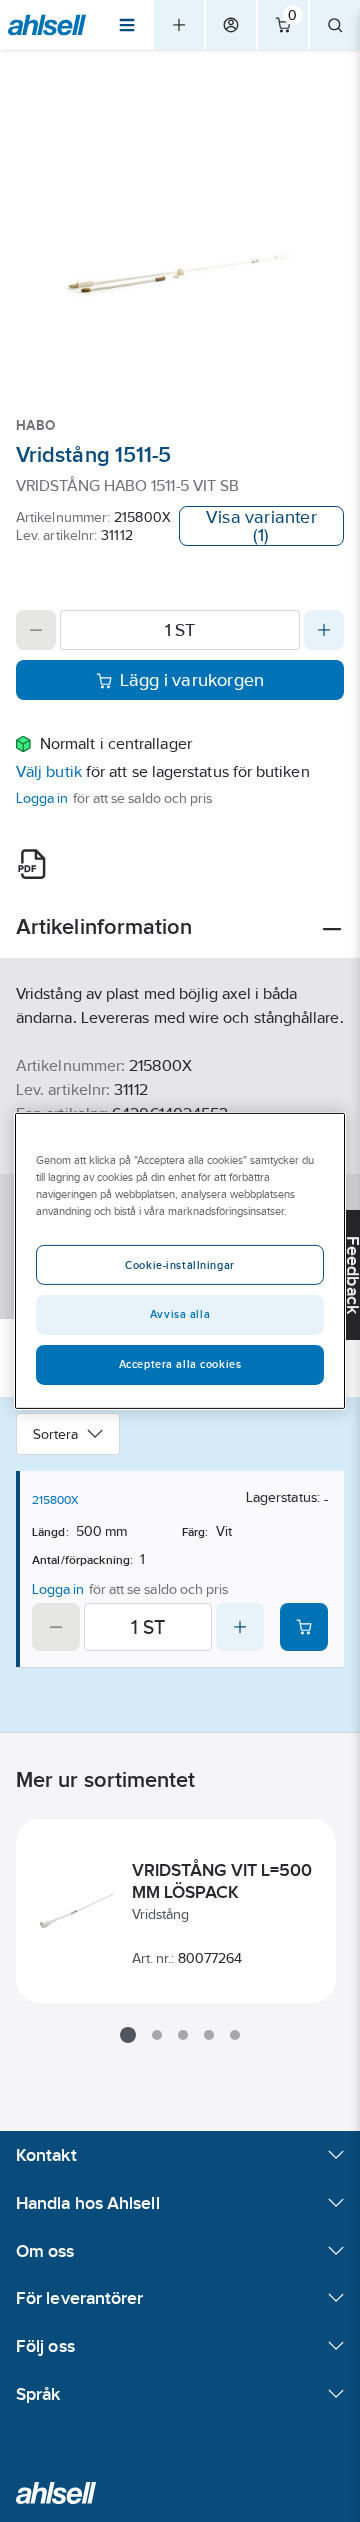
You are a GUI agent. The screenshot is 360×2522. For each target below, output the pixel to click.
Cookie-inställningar (179, 1265)
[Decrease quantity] (36, 630)
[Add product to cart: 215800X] (304, 1627)
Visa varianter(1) (261, 526)
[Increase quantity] (324, 630)
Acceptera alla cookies (180, 1364)
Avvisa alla (180, 1314)
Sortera (56, 1434)
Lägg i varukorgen (192, 680)
